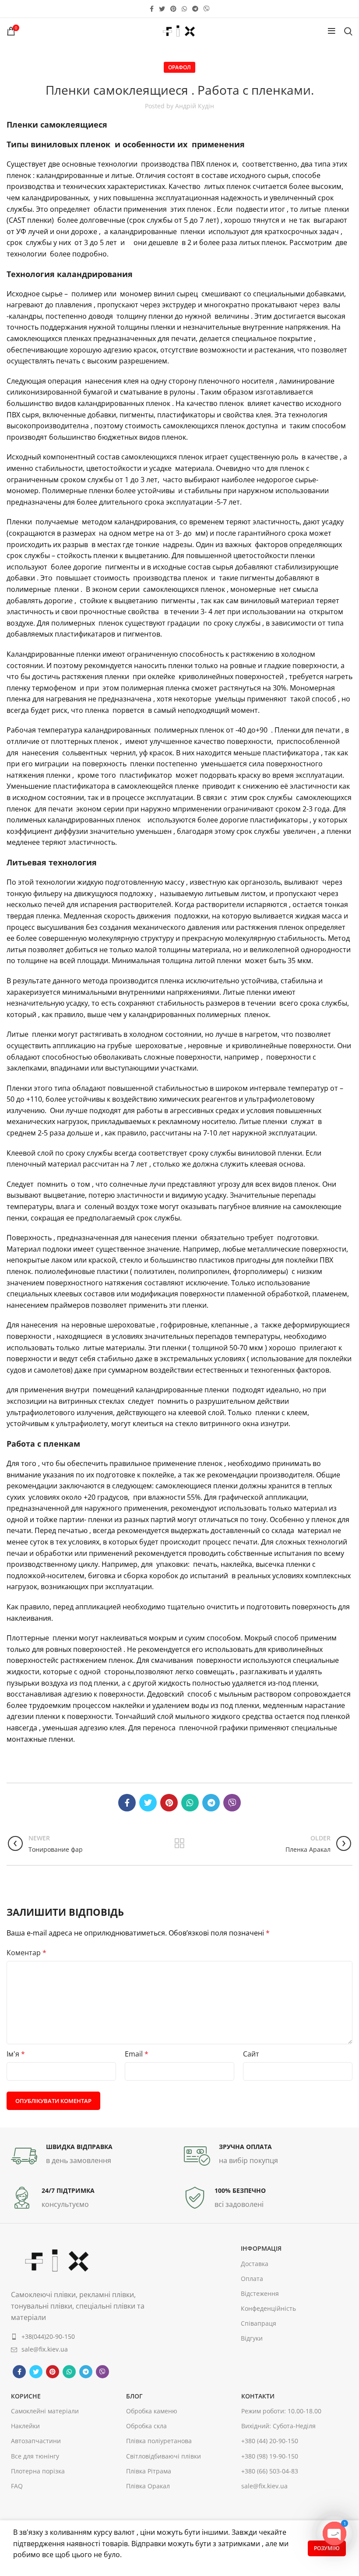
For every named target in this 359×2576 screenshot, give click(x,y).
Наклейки (25, 2426)
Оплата (252, 2279)
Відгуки (252, 2338)
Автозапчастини (36, 2441)
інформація (261, 2248)
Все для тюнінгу (35, 2456)
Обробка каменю (152, 2411)
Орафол (179, 67)
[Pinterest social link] (173, 9)
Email (137, 2054)
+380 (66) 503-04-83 (270, 2471)
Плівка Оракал (148, 2486)
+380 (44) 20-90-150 (270, 2441)
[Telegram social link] (195, 9)
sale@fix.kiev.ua (264, 2486)
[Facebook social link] (152, 9)
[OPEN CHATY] (334, 2533)
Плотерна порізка (38, 2471)
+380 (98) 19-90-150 (270, 2456)
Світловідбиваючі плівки (164, 2456)
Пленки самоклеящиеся (57, 125)
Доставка (255, 2264)
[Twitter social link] (162, 9)
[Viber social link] (207, 9)
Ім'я (16, 2054)
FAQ (17, 2486)
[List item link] (80, 2337)
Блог (134, 2396)
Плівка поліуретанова (159, 2441)
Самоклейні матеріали (45, 2411)
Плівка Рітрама (149, 2471)
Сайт (251, 2054)
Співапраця (259, 2323)
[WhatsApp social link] (184, 9)
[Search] (348, 31)
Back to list (180, 1843)
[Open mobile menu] (332, 31)
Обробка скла (146, 2426)
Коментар (26, 1953)
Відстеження (260, 2293)
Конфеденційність (268, 2308)
